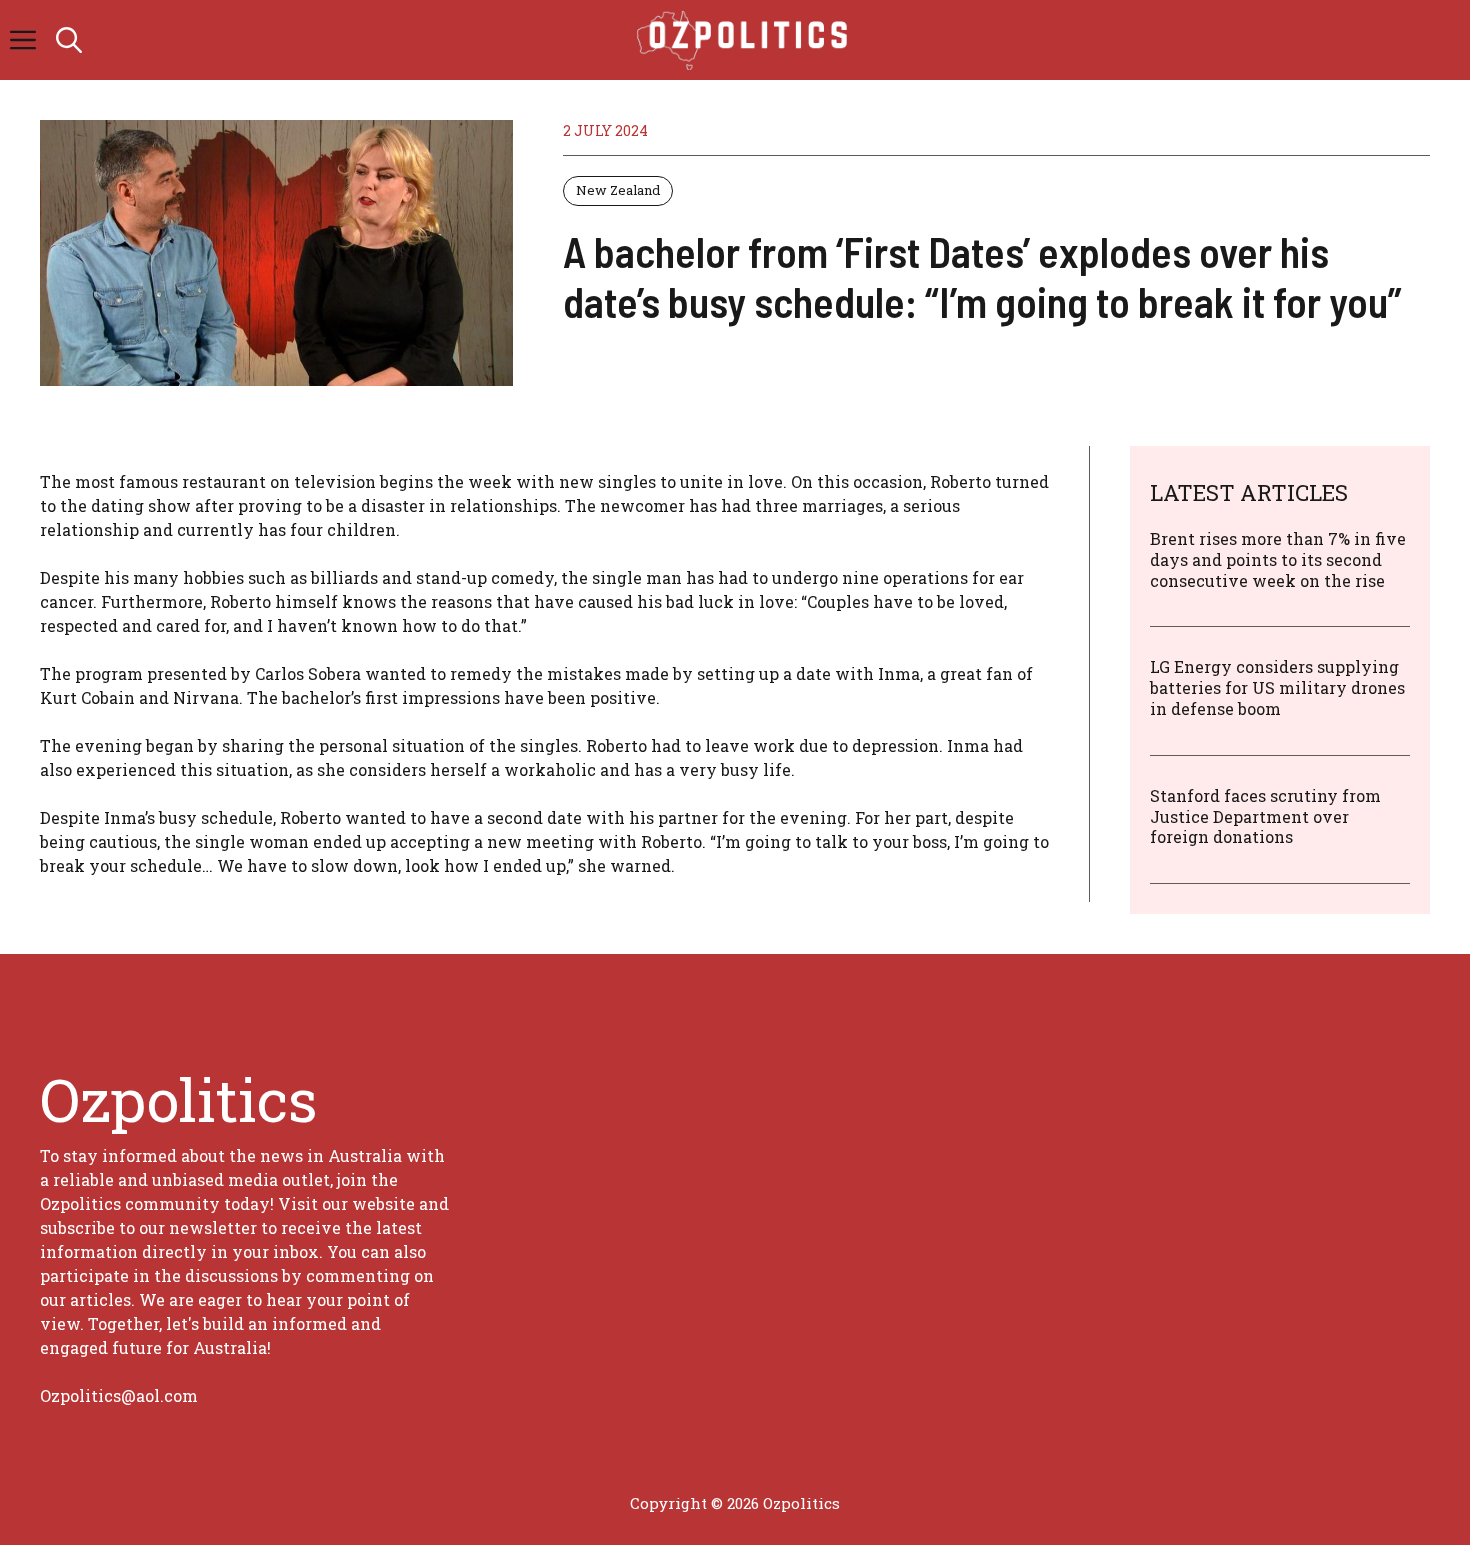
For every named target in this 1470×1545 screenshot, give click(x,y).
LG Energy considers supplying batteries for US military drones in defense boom (1277, 687)
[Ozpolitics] (745, 40)
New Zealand (618, 190)
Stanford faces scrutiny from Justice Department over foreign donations (1265, 816)
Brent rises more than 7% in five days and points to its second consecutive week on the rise (1278, 559)
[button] (69, 40)
